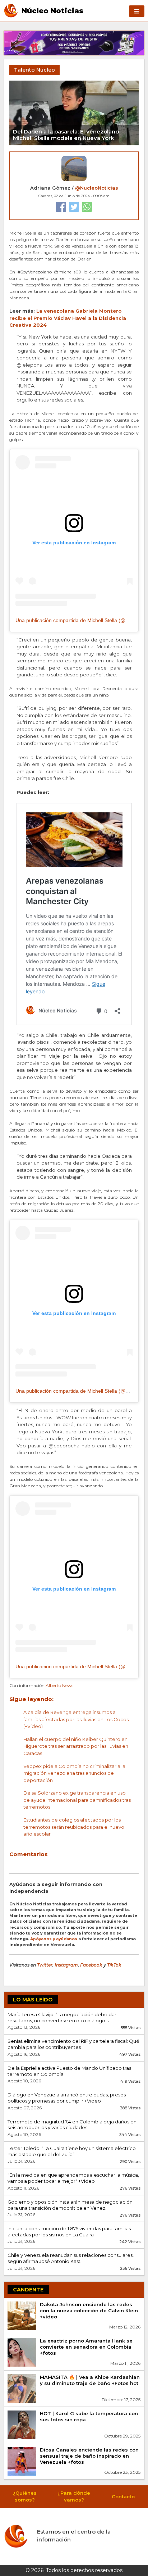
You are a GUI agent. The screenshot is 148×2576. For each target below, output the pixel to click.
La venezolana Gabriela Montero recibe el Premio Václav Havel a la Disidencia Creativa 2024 (68, 318)
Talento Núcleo (34, 70)
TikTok (114, 1965)
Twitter (45, 1965)
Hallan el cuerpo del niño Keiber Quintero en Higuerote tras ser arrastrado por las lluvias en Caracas (76, 1746)
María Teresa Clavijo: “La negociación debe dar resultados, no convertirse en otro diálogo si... (62, 2017)
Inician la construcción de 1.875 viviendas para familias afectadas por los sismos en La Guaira (69, 2232)
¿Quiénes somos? (25, 2496)
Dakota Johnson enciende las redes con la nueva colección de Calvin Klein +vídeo (89, 2310)
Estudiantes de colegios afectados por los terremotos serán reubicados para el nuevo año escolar (74, 1827)
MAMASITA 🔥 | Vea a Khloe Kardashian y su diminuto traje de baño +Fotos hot (90, 2380)
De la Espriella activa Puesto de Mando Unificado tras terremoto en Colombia (69, 2071)
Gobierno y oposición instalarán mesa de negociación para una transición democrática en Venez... (70, 2205)
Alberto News (59, 1685)
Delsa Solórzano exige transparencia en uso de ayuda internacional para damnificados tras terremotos (77, 1800)
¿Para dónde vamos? (74, 2496)
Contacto (123, 2496)
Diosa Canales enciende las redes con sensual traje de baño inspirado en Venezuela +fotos (89, 2456)
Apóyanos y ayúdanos (54, 1939)
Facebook (91, 1965)
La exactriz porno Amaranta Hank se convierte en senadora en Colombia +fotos (86, 2347)
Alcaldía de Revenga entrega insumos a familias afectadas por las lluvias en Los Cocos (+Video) (76, 1719)
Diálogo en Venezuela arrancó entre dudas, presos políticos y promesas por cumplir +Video (67, 2098)
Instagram (66, 1965)
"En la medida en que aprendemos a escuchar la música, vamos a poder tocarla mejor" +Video (73, 2178)
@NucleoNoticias (97, 188)
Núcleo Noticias (52, 10)
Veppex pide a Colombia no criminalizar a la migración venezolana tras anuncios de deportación (74, 1773)
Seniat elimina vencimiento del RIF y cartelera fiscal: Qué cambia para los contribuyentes (73, 2044)
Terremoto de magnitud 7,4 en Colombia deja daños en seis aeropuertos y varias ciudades (72, 2125)
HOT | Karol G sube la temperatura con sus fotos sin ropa (89, 2416)
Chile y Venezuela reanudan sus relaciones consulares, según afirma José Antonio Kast (71, 2258)
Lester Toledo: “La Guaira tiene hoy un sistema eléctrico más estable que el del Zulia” (72, 2151)
